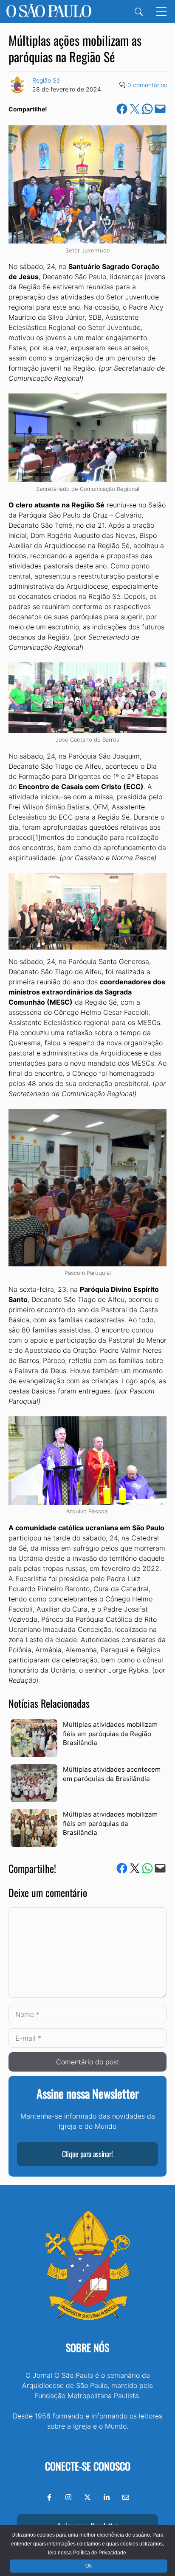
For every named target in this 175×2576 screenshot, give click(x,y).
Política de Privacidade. (100, 2553)
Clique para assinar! (87, 2154)
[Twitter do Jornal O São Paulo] (87, 2497)
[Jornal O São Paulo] (49, 12)
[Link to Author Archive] (17, 85)
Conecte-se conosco (88, 2466)
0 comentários (147, 85)
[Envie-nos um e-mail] (126, 2497)
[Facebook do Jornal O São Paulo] (49, 2497)
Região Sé (46, 80)
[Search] (139, 12)
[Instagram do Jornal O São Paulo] (68, 2497)
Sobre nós (87, 2347)
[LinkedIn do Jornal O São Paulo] (107, 2497)
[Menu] (161, 12)
